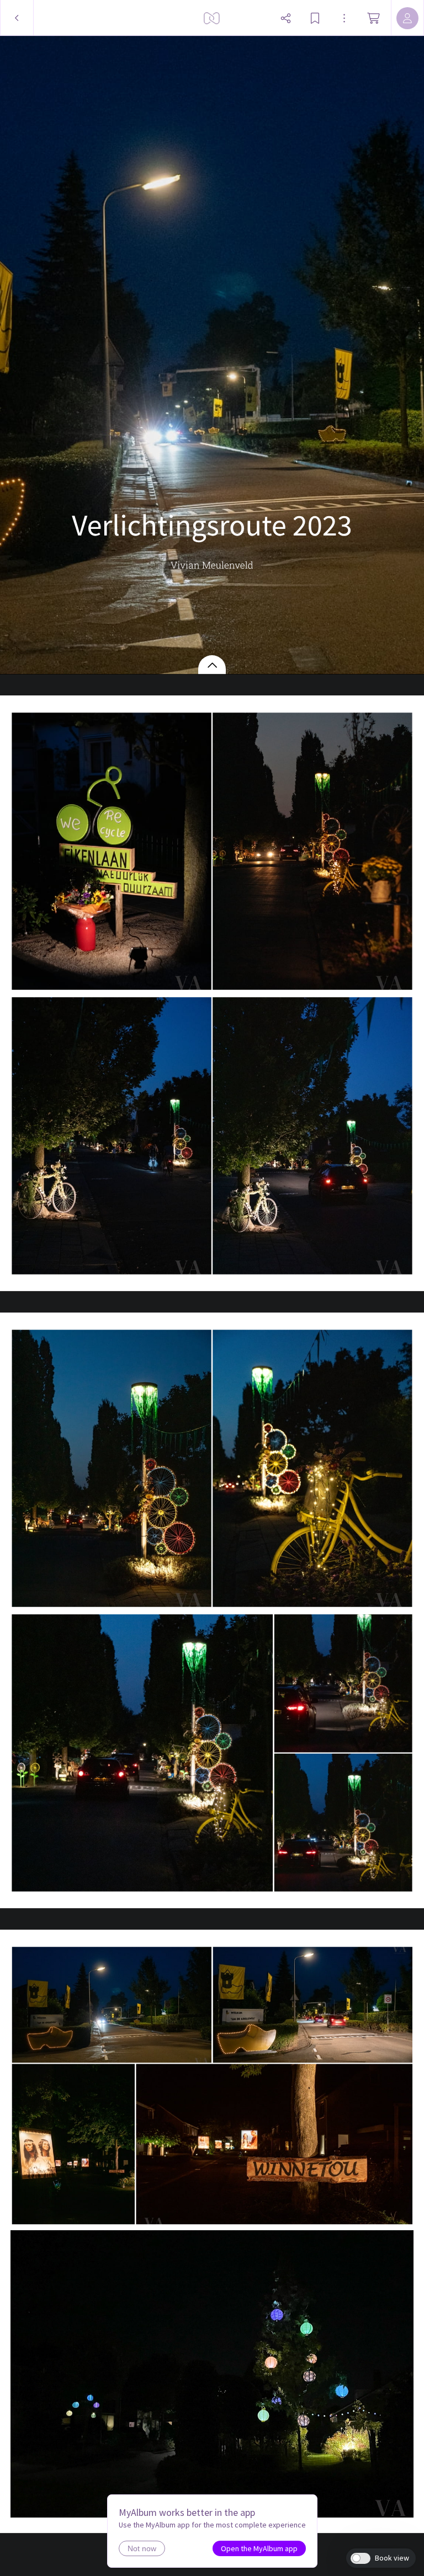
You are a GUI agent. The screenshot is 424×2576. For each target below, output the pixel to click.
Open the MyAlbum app (259, 2548)
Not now (142, 2548)
